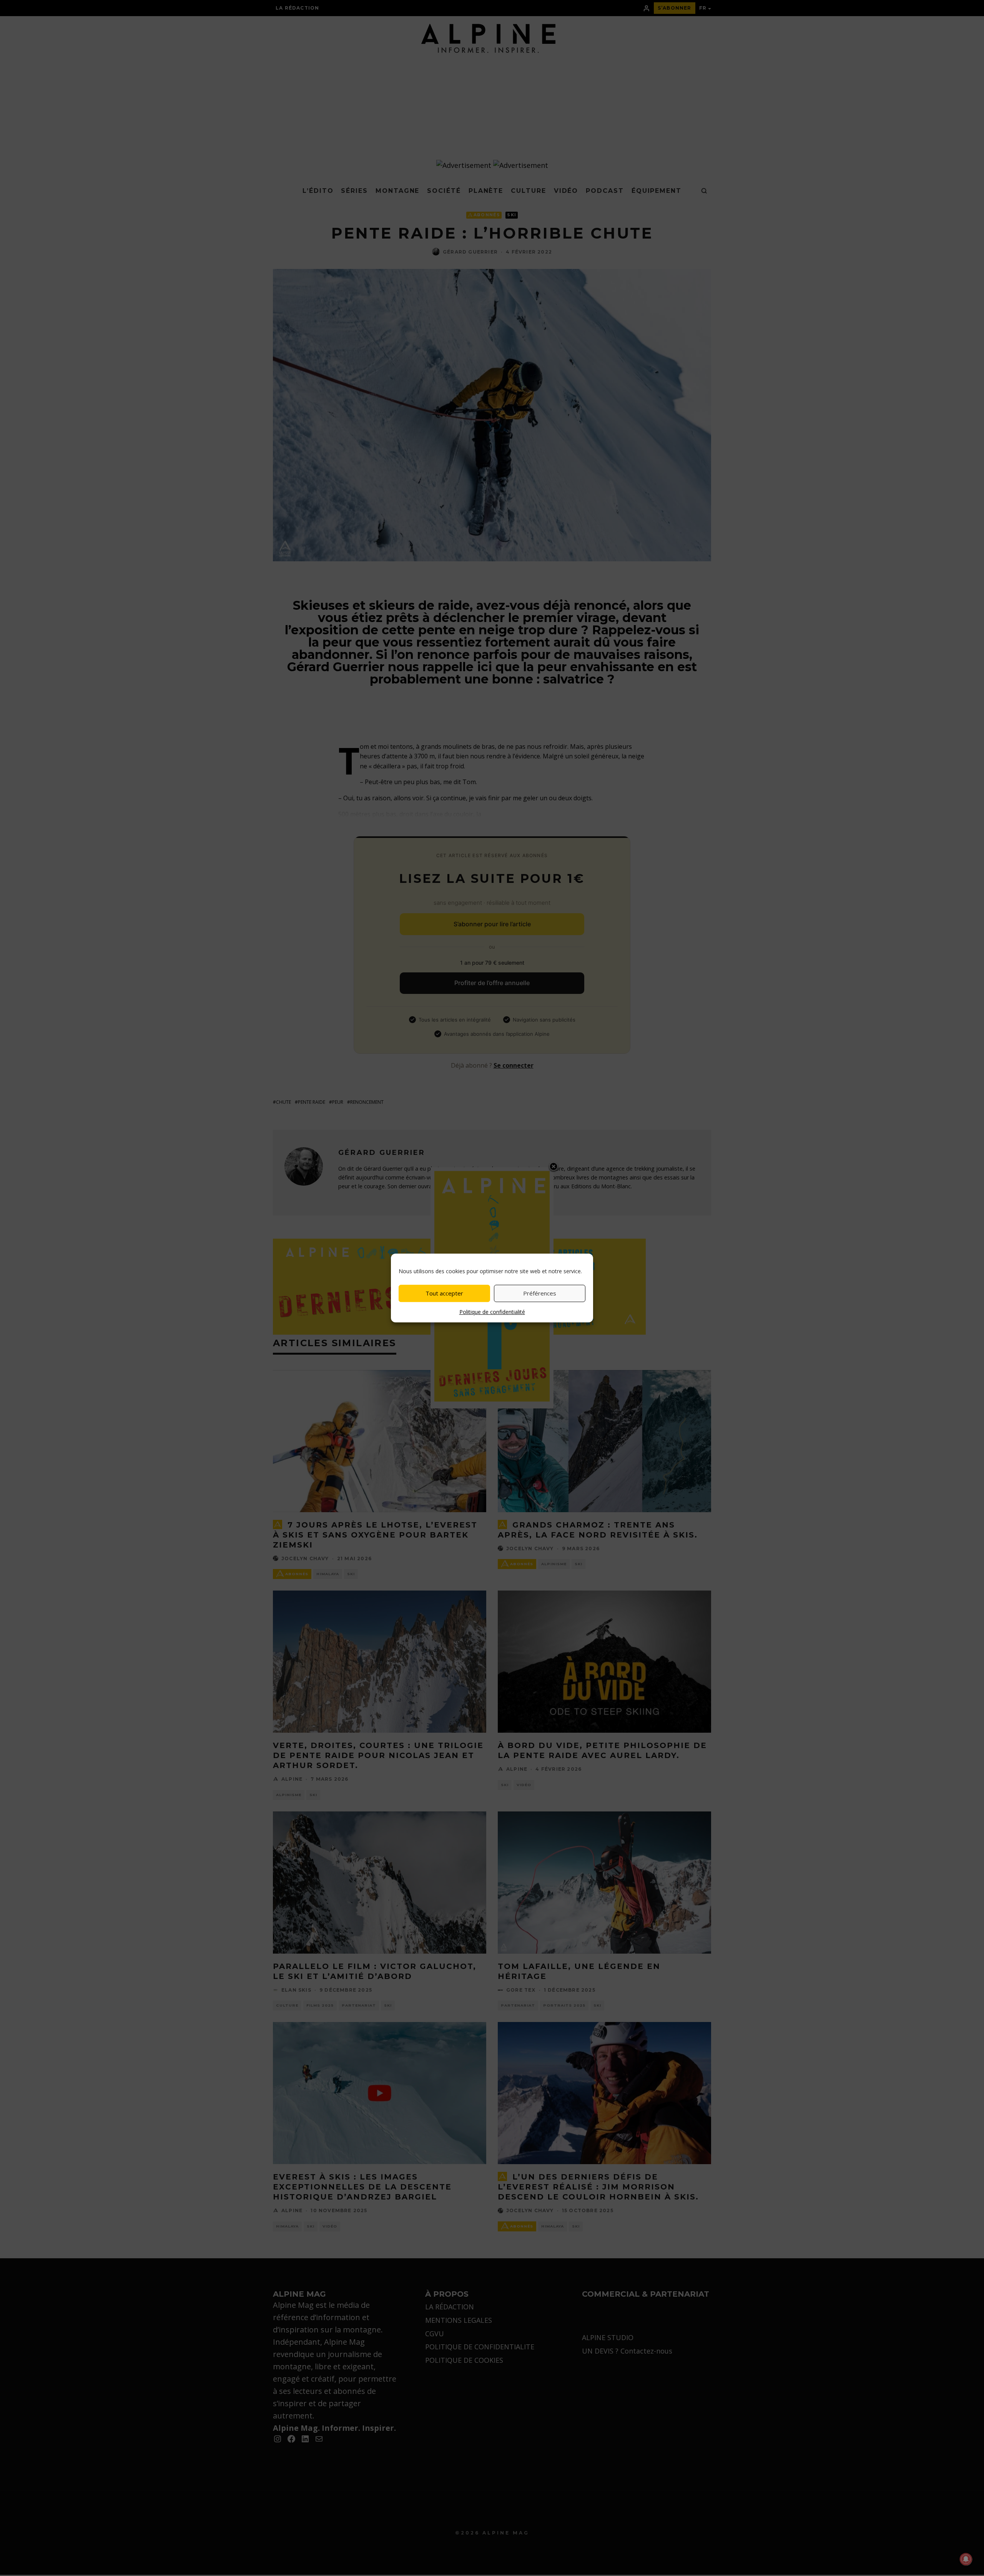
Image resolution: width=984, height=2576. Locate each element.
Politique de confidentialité (492, 1312)
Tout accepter (444, 1293)
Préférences (540, 1293)
